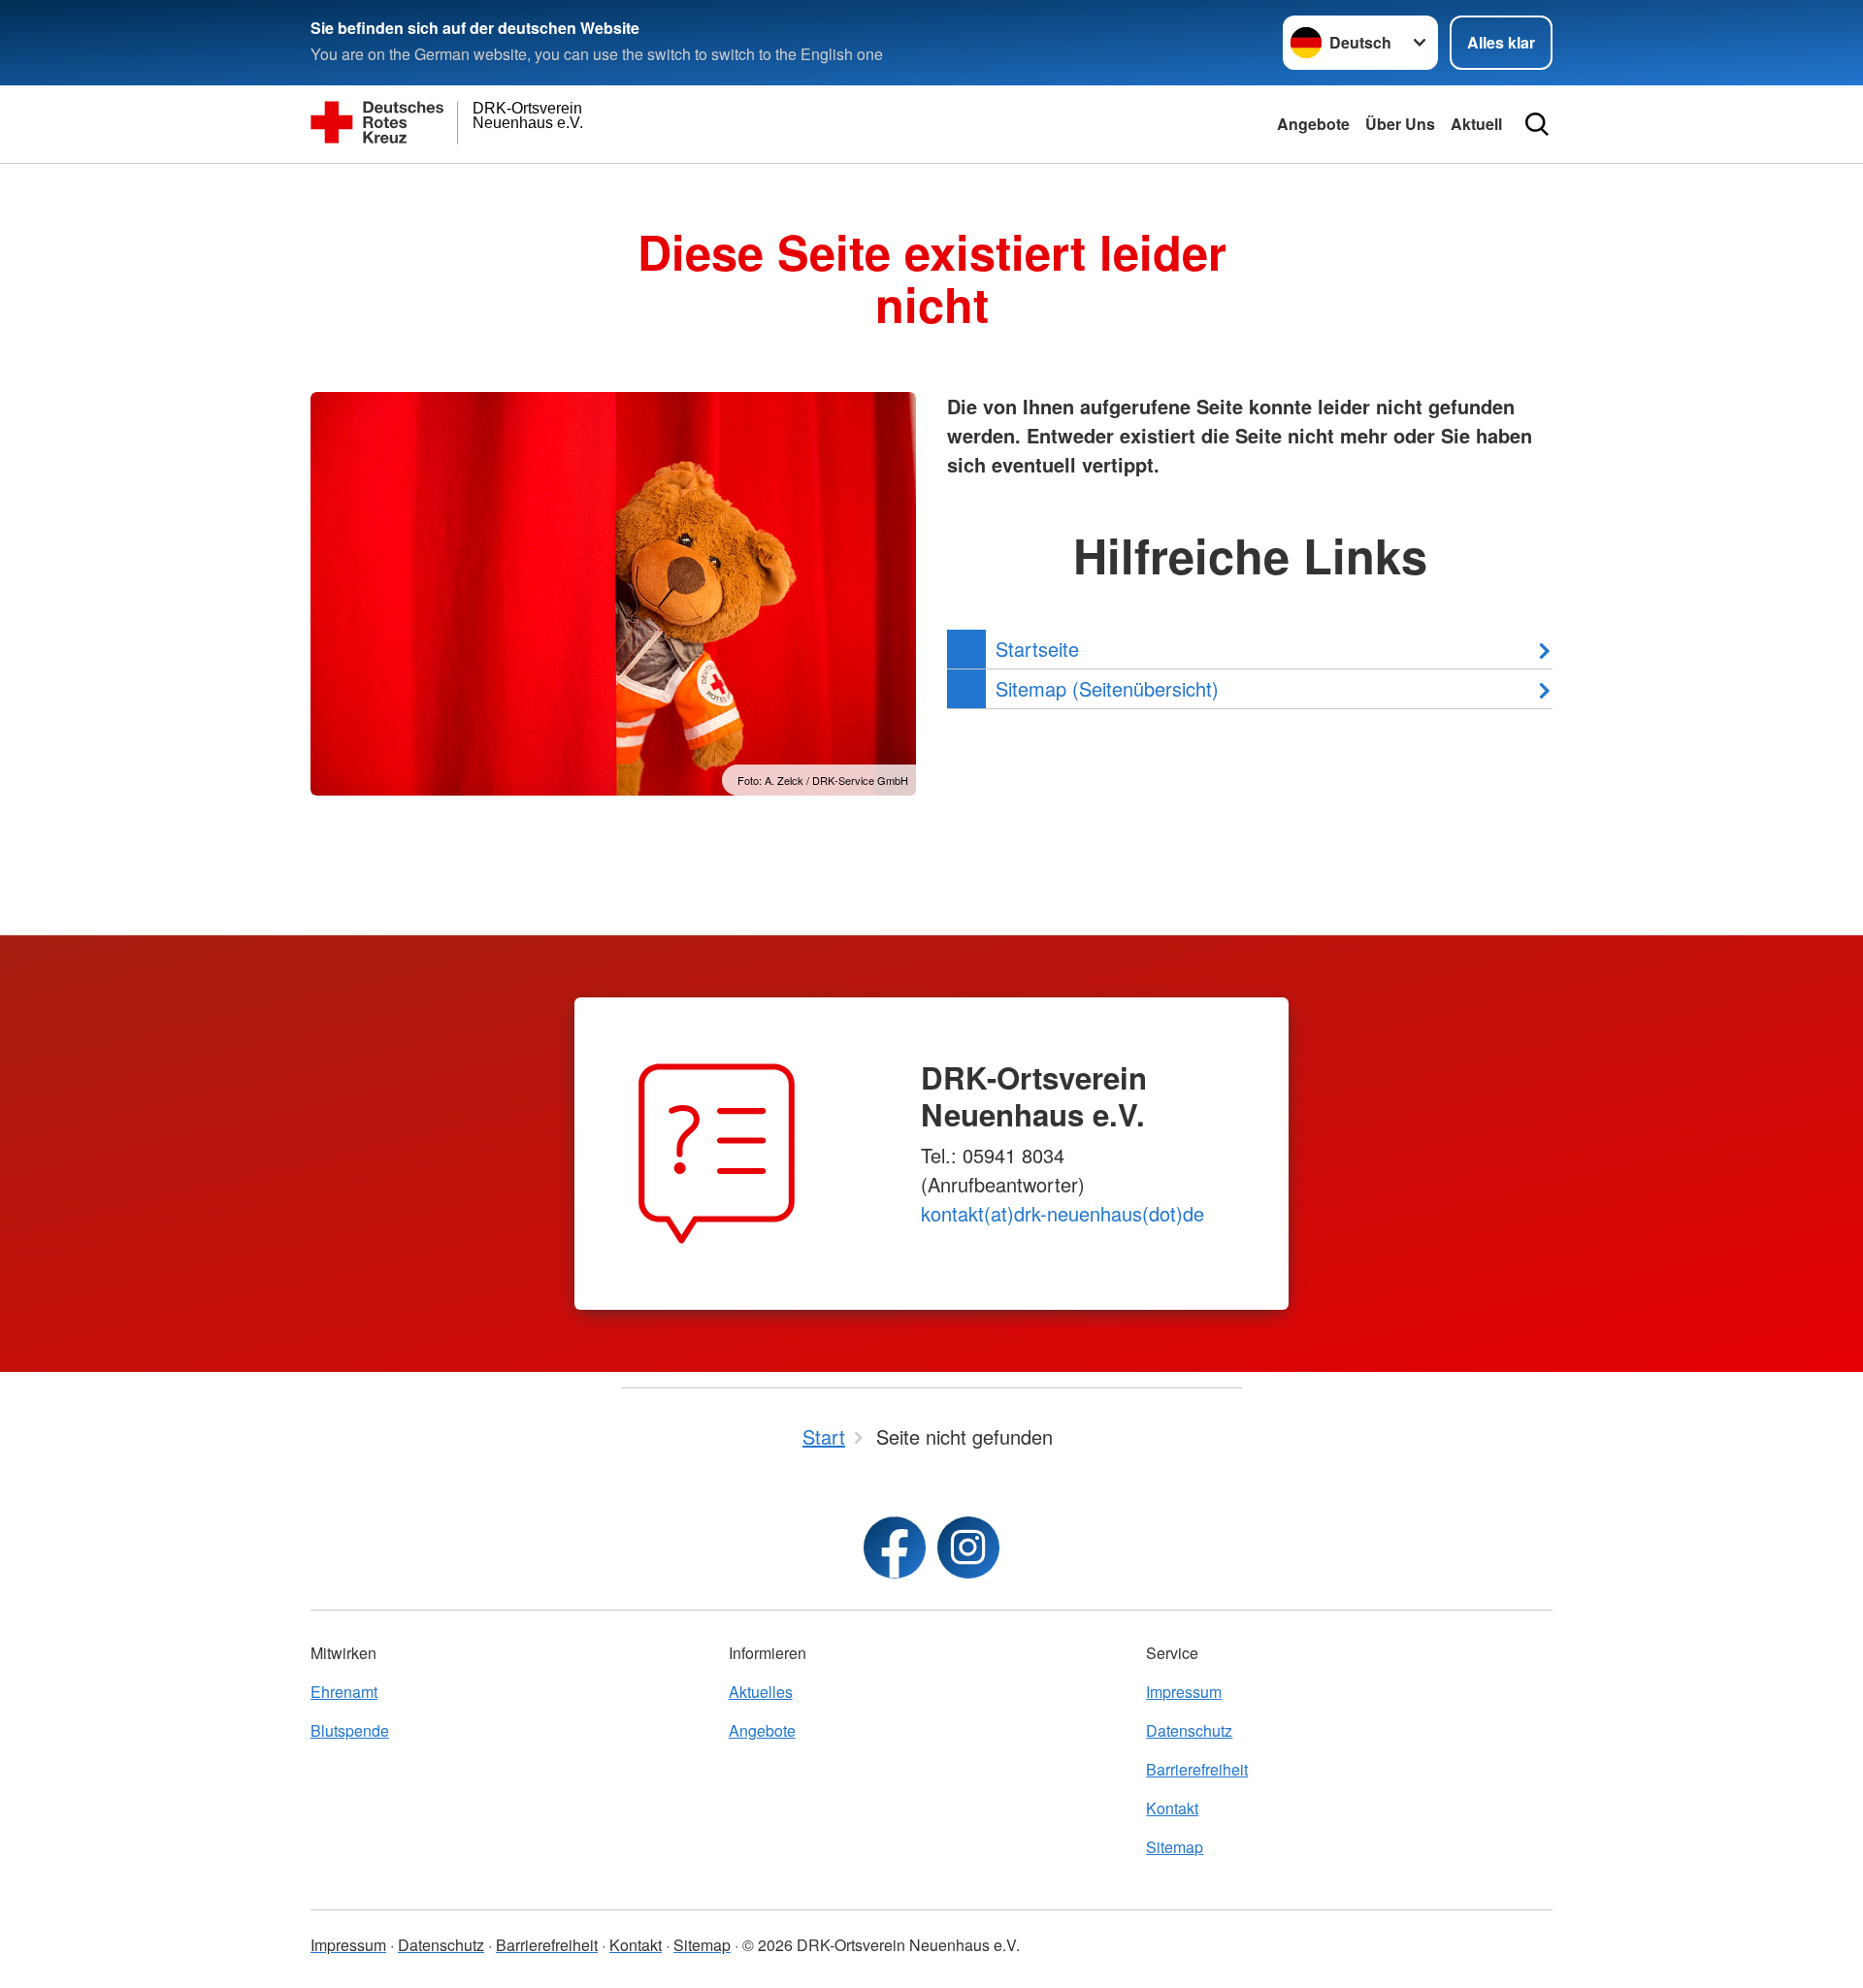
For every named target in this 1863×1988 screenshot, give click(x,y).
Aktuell (1476, 124)
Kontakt (1172, 1808)
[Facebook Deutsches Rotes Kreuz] (895, 1548)
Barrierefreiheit (1197, 1769)
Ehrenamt (344, 1692)
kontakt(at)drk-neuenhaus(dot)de (1062, 1213)
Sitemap (1175, 1847)
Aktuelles (761, 1692)
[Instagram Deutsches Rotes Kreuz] (968, 1548)
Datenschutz (1189, 1730)
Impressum (1184, 1692)
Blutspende (350, 1730)
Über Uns (1400, 124)
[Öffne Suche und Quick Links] (1537, 124)
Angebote (1313, 124)
